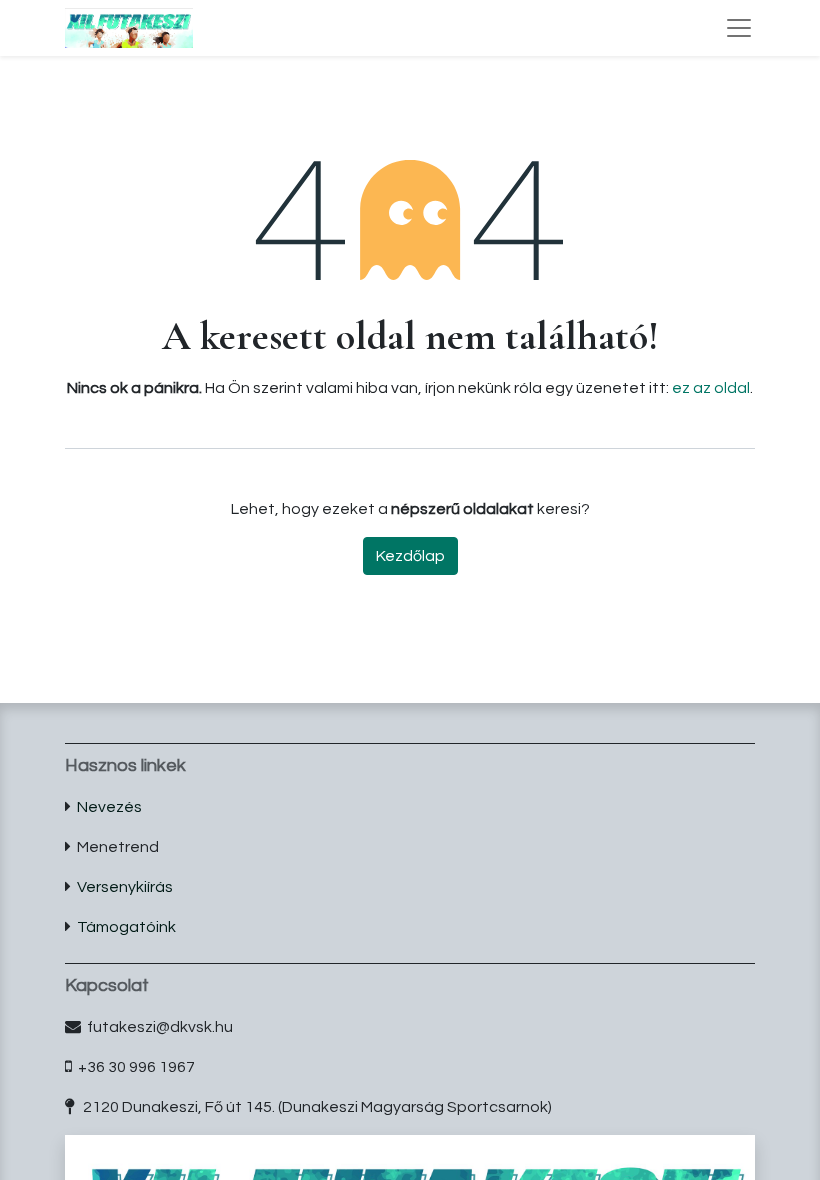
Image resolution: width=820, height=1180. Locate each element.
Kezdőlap (410, 556)
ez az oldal (711, 388)
